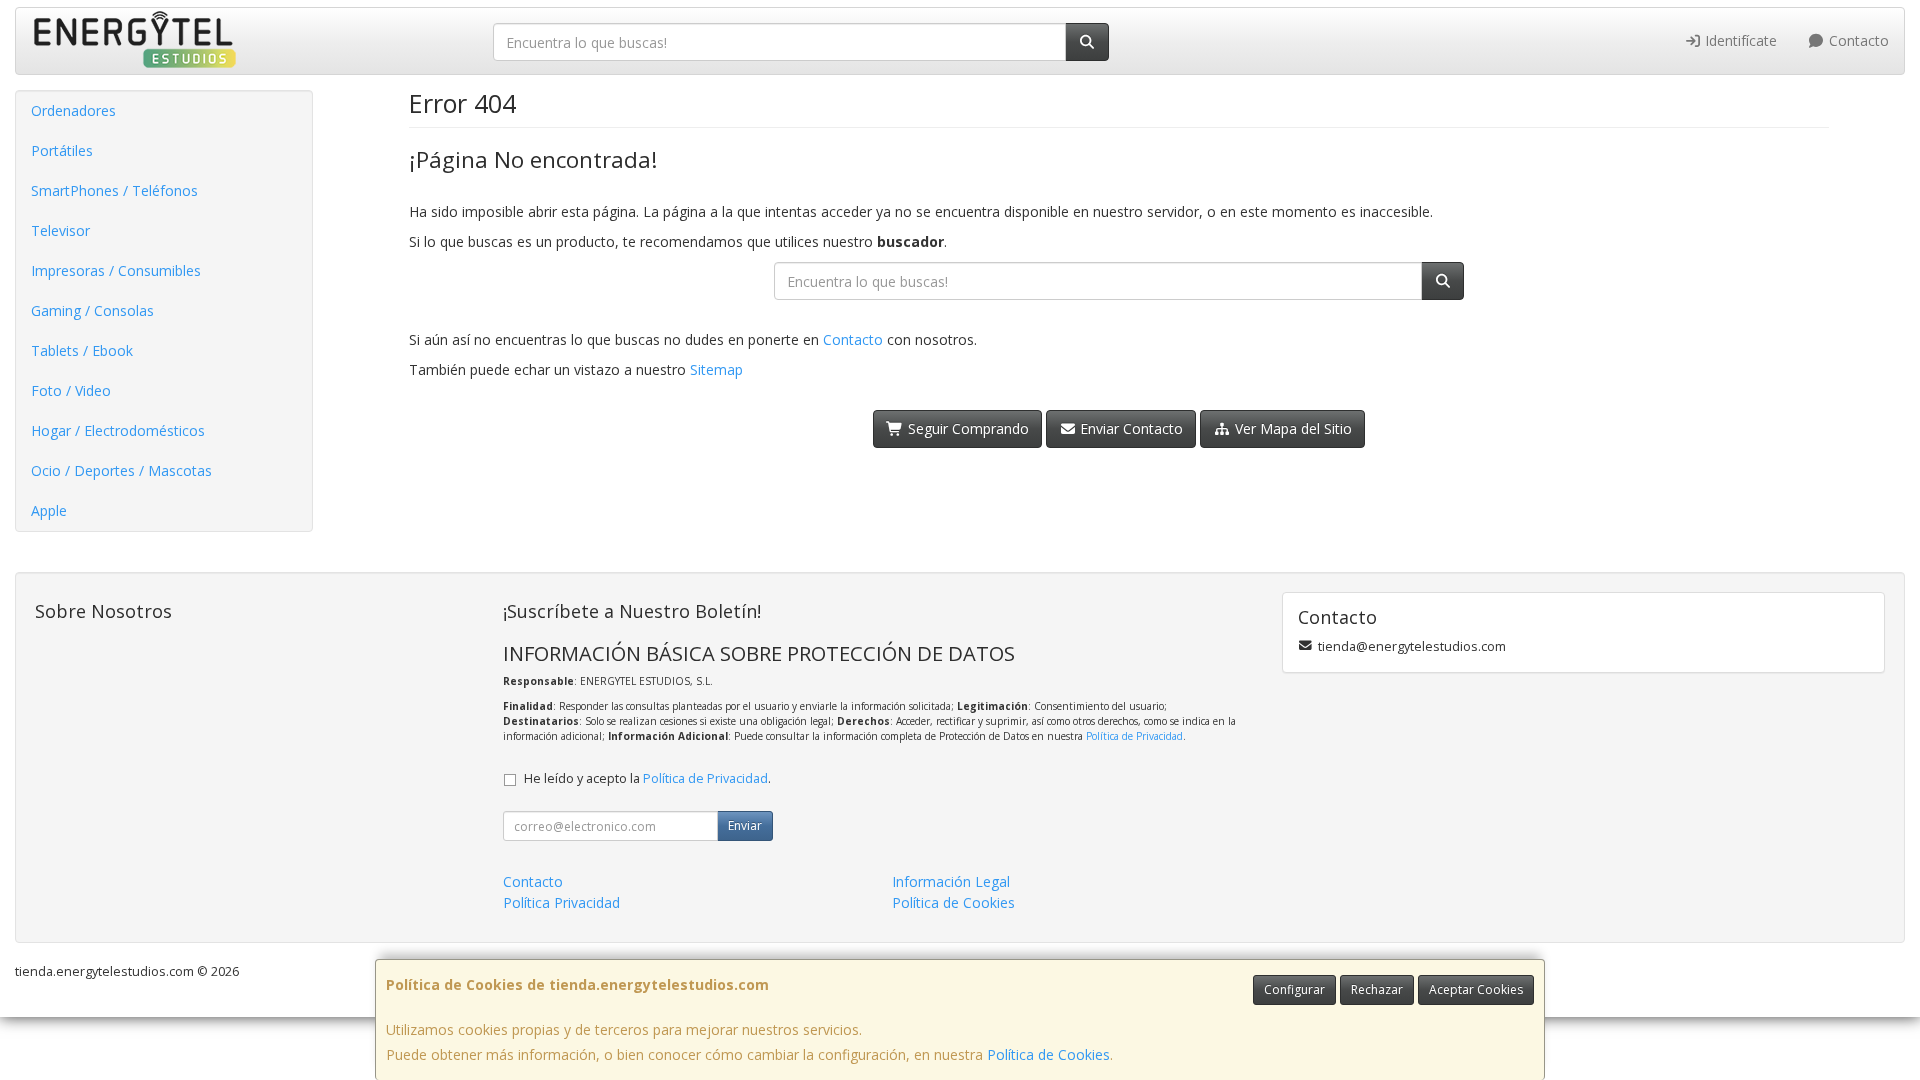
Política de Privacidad (1134, 736)
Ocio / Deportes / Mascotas (121, 470)
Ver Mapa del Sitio (1291, 428)
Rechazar (1377, 989)
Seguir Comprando (966, 428)
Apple (49, 510)
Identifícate (1739, 40)
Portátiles (62, 150)
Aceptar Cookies (1476, 989)
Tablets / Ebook (82, 350)
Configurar (1294, 989)
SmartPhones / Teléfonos (114, 190)
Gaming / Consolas (92, 310)
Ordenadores (73, 110)
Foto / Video (71, 390)
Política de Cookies (1048, 1054)
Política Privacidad (561, 902)
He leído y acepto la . (647, 778)
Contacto (1857, 40)
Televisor (60, 230)
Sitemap (716, 369)
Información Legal (951, 881)
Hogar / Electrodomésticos (118, 430)
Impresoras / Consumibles (116, 270)
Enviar (745, 825)
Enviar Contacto (1129, 428)
